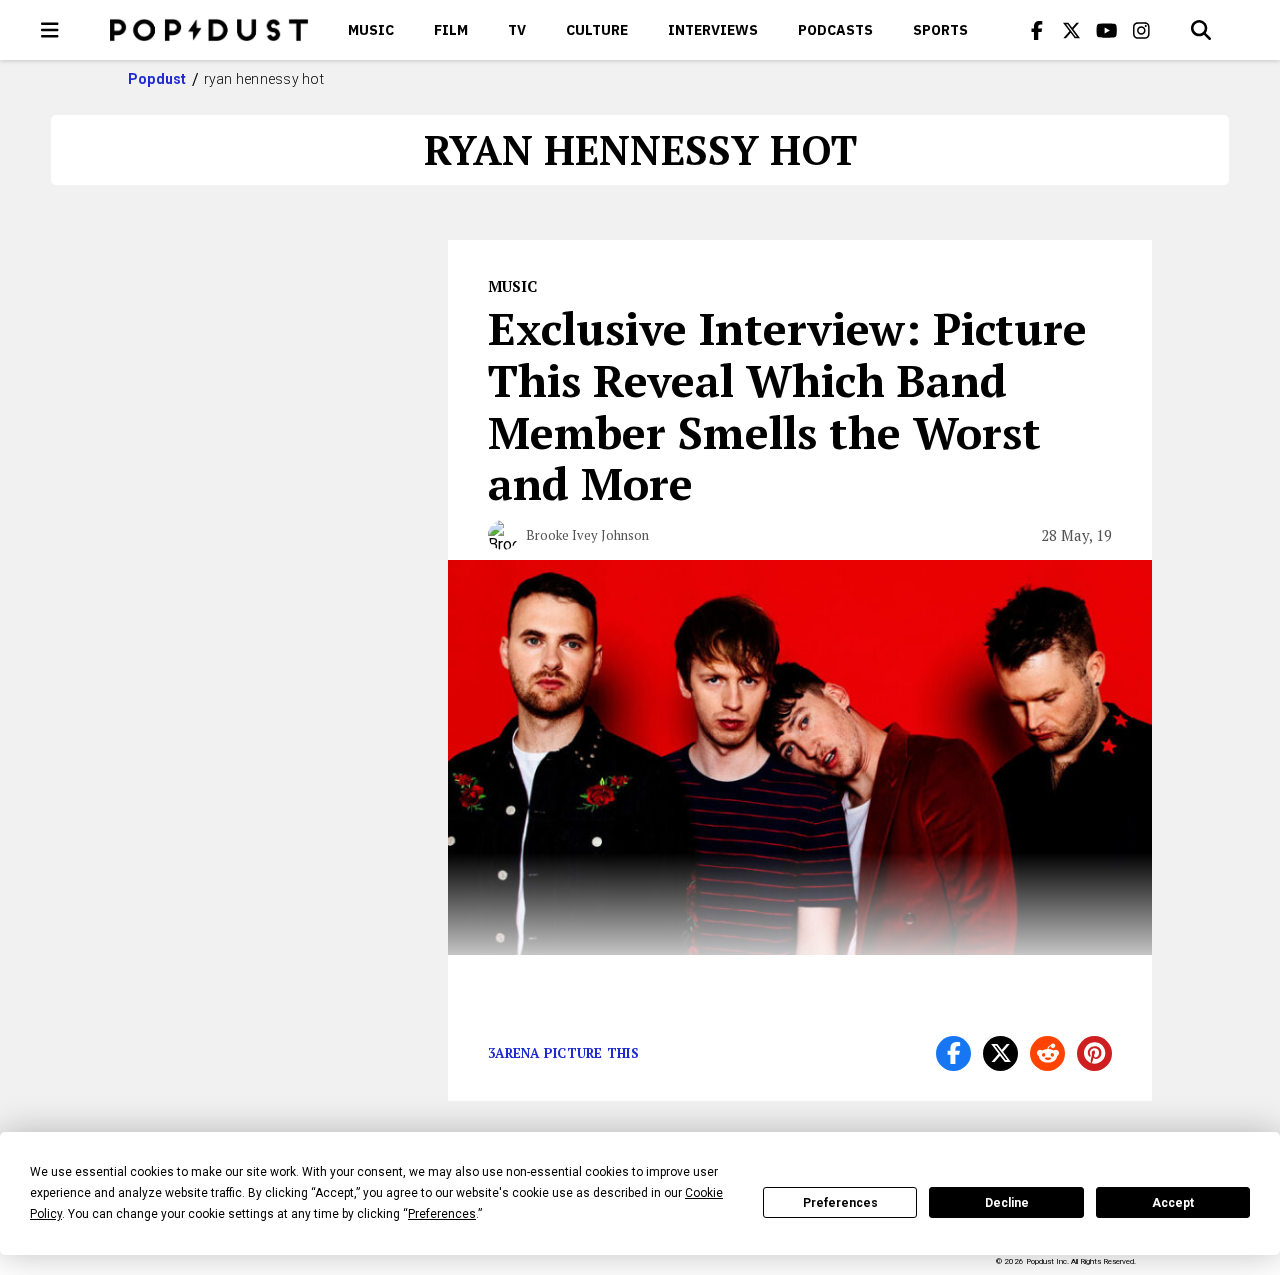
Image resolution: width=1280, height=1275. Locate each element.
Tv (517, 30)
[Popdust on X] (1072, 30)
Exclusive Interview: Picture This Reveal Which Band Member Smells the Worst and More (787, 405)
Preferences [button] (442, 1214)
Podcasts (835, 30)
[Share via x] (1000, 1053)
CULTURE (597, 30)
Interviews (713, 30)
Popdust (157, 79)
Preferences (840, 1203)
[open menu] (50, 30)
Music (371, 30)
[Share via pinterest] (1094, 1053)
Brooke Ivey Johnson (587, 535)
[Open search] (1201, 30)
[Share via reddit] (1047, 1053)
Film (451, 30)
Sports (940, 30)
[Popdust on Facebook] (1037, 30)
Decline (1007, 1203)
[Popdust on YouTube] (1107, 30)
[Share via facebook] (953, 1053)
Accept (1173, 1203)
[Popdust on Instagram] (1142, 30)
